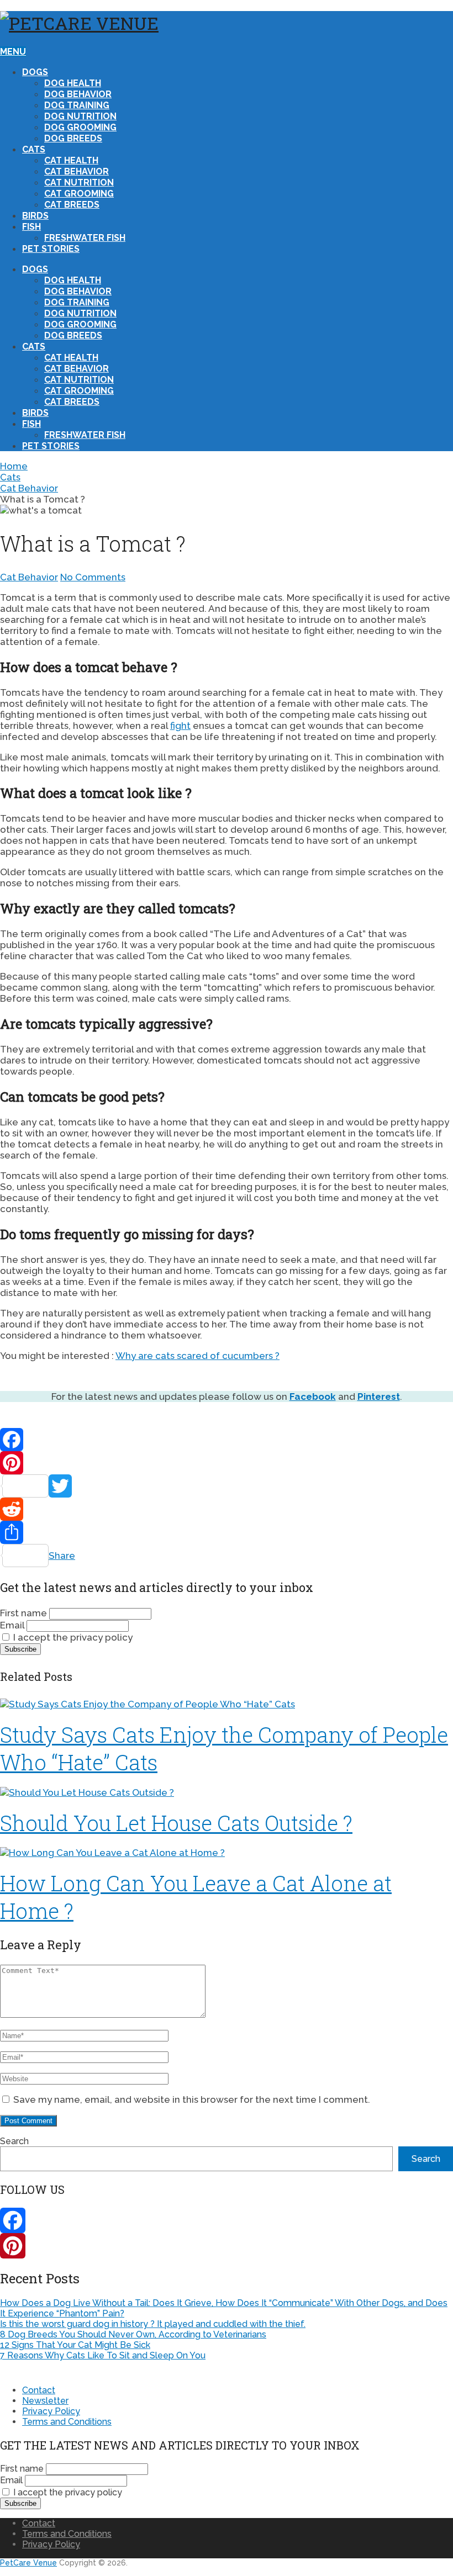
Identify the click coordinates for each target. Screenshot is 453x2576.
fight (180, 726)
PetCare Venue (28, 2563)
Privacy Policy (51, 2411)
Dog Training (77, 105)
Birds (35, 216)
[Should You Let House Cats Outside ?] (227, 1792)
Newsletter (45, 2401)
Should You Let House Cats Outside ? (176, 1823)
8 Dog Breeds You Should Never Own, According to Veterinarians (133, 2334)
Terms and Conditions (67, 2422)
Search (14, 2141)
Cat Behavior (77, 171)
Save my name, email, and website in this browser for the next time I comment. (192, 2099)
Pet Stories (51, 249)
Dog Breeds (73, 138)
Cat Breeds (72, 205)
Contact (39, 2390)
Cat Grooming (79, 194)
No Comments (93, 577)
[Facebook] (227, 1440)
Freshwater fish (85, 238)
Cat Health (71, 160)
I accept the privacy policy (72, 1637)
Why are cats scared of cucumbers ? (197, 1356)
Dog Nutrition (80, 116)
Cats (34, 149)
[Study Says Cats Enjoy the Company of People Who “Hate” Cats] (227, 1704)
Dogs (35, 72)
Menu (13, 52)
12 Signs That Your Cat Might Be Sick (75, 2345)
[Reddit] (227, 1509)
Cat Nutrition (79, 183)
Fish (31, 227)
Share (62, 1556)
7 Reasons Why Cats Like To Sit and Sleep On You (103, 2355)
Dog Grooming (80, 127)
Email (12, 1625)
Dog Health (73, 83)
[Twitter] (227, 1486)
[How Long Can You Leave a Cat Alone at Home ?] (227, 1853)
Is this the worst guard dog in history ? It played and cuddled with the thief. (153, 2324)
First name (23, 1613)
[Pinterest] (227, 1463)
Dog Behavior (78, 94)
